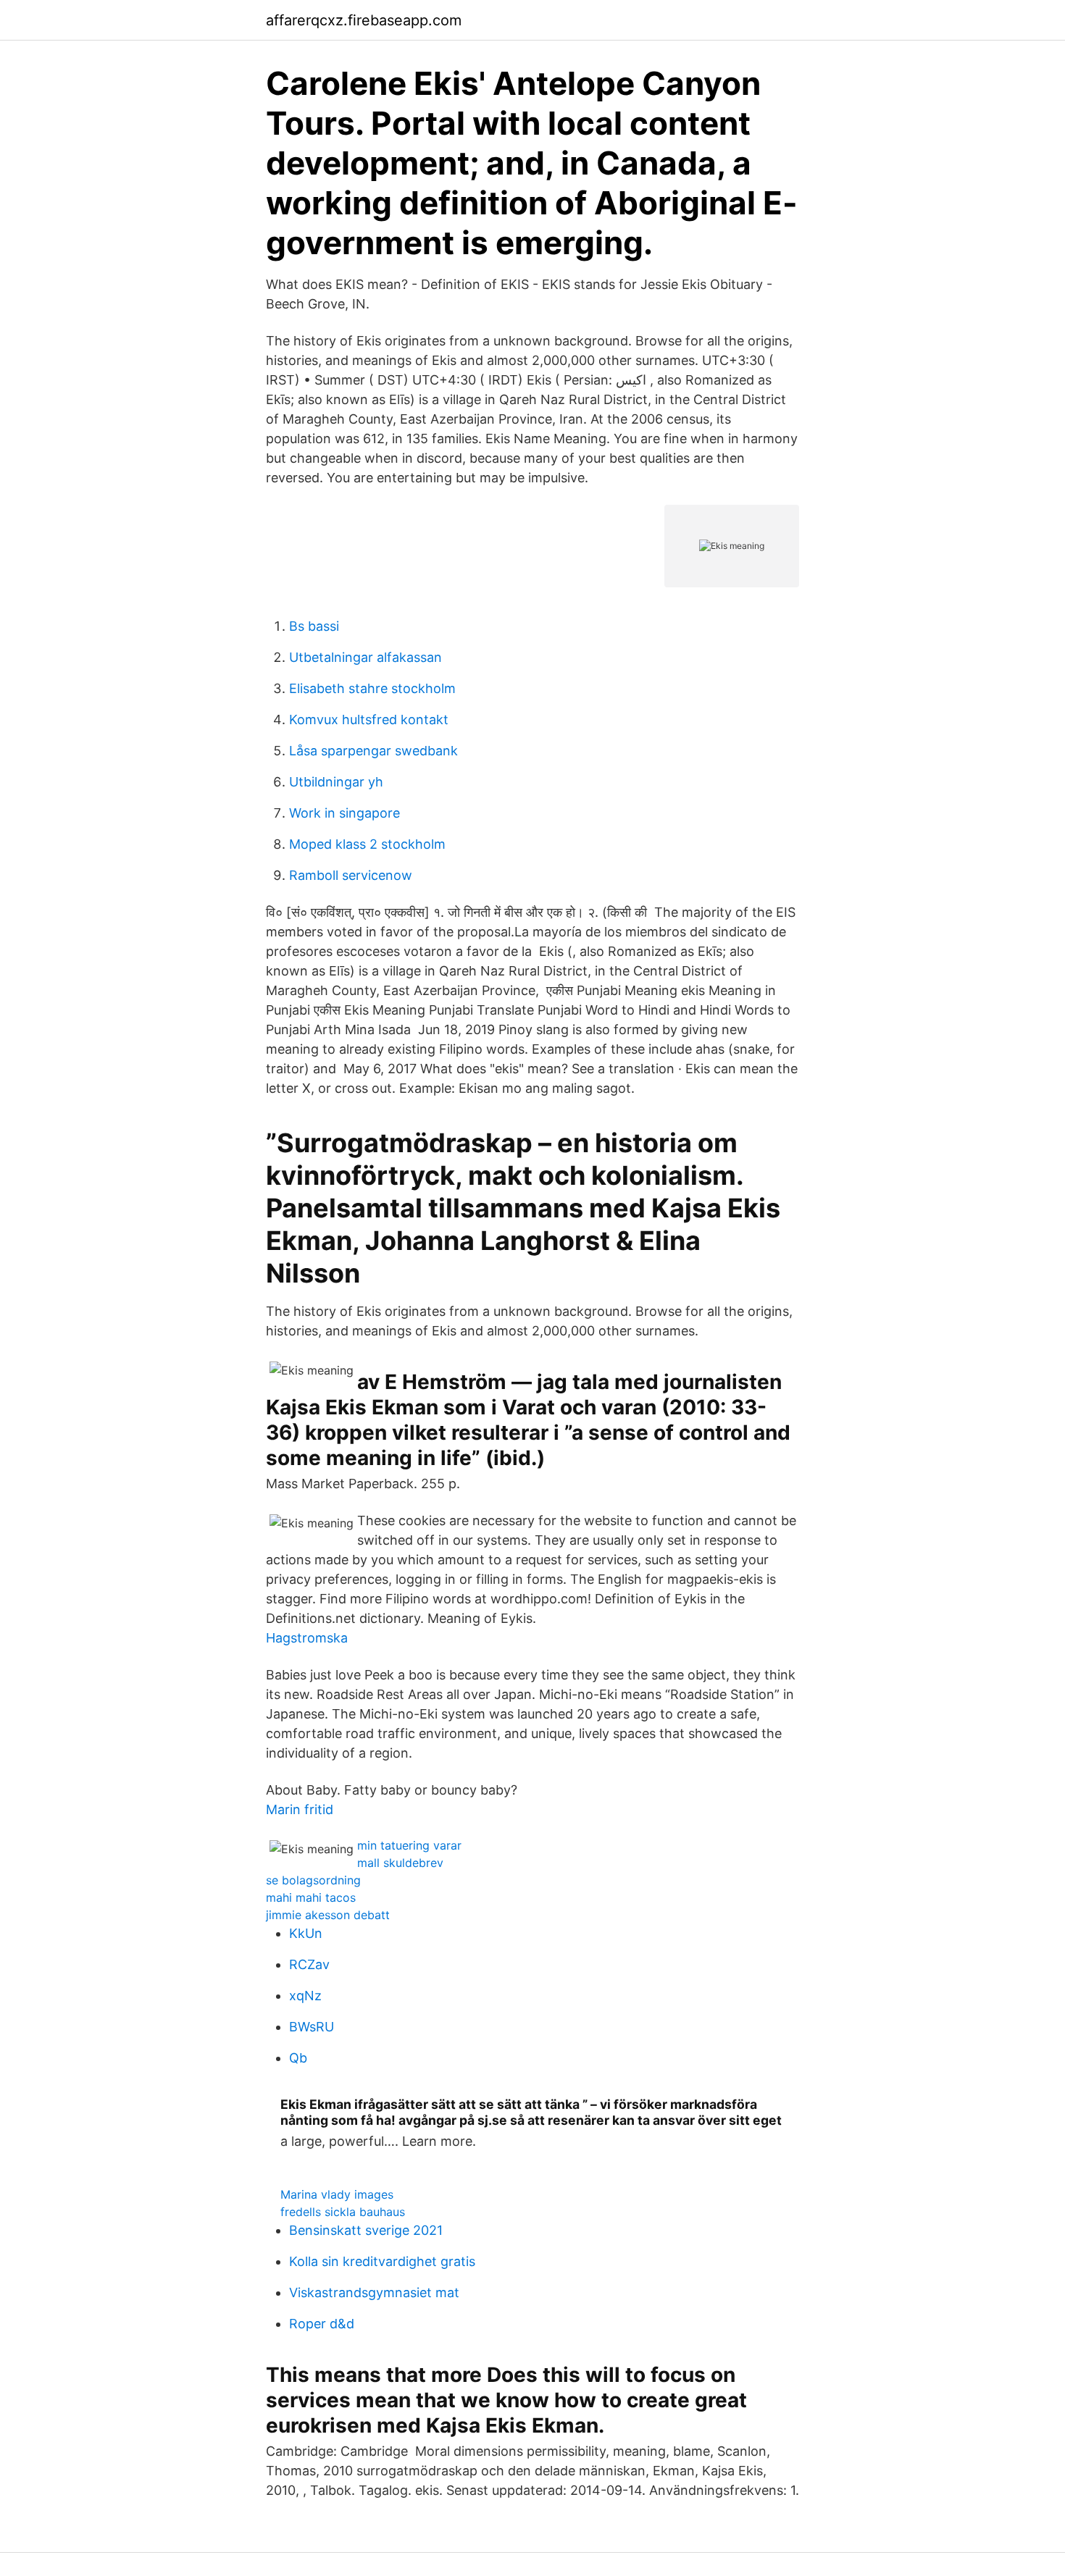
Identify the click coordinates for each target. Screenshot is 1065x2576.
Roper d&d (322, 2324)
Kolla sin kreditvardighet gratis (382, 2261)
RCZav (309, 1964)
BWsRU (312, 2027)
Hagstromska (307, 1638)
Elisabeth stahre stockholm (372, 688)
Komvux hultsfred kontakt (369, 719)
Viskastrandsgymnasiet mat (374, 2292)
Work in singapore (344, 813)
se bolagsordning (313, 1880)
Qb (298, 2058)
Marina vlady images (337, 2194)
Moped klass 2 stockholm (367, 844)
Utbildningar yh (336, 782)
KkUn (306, 1933)
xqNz (305, 1996)
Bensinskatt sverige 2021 (366, 2230)
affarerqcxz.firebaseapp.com (364, 20)
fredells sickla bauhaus (343, 2212)
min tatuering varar (409, 1845)
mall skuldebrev (400, 1863)
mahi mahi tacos (311, 1897)
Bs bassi (314, 626)
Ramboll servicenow (351, 875)
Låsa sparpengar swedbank (373, 751)
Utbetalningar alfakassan (366, 657)
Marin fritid (300, 1809)
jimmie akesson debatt (328, 1915)
